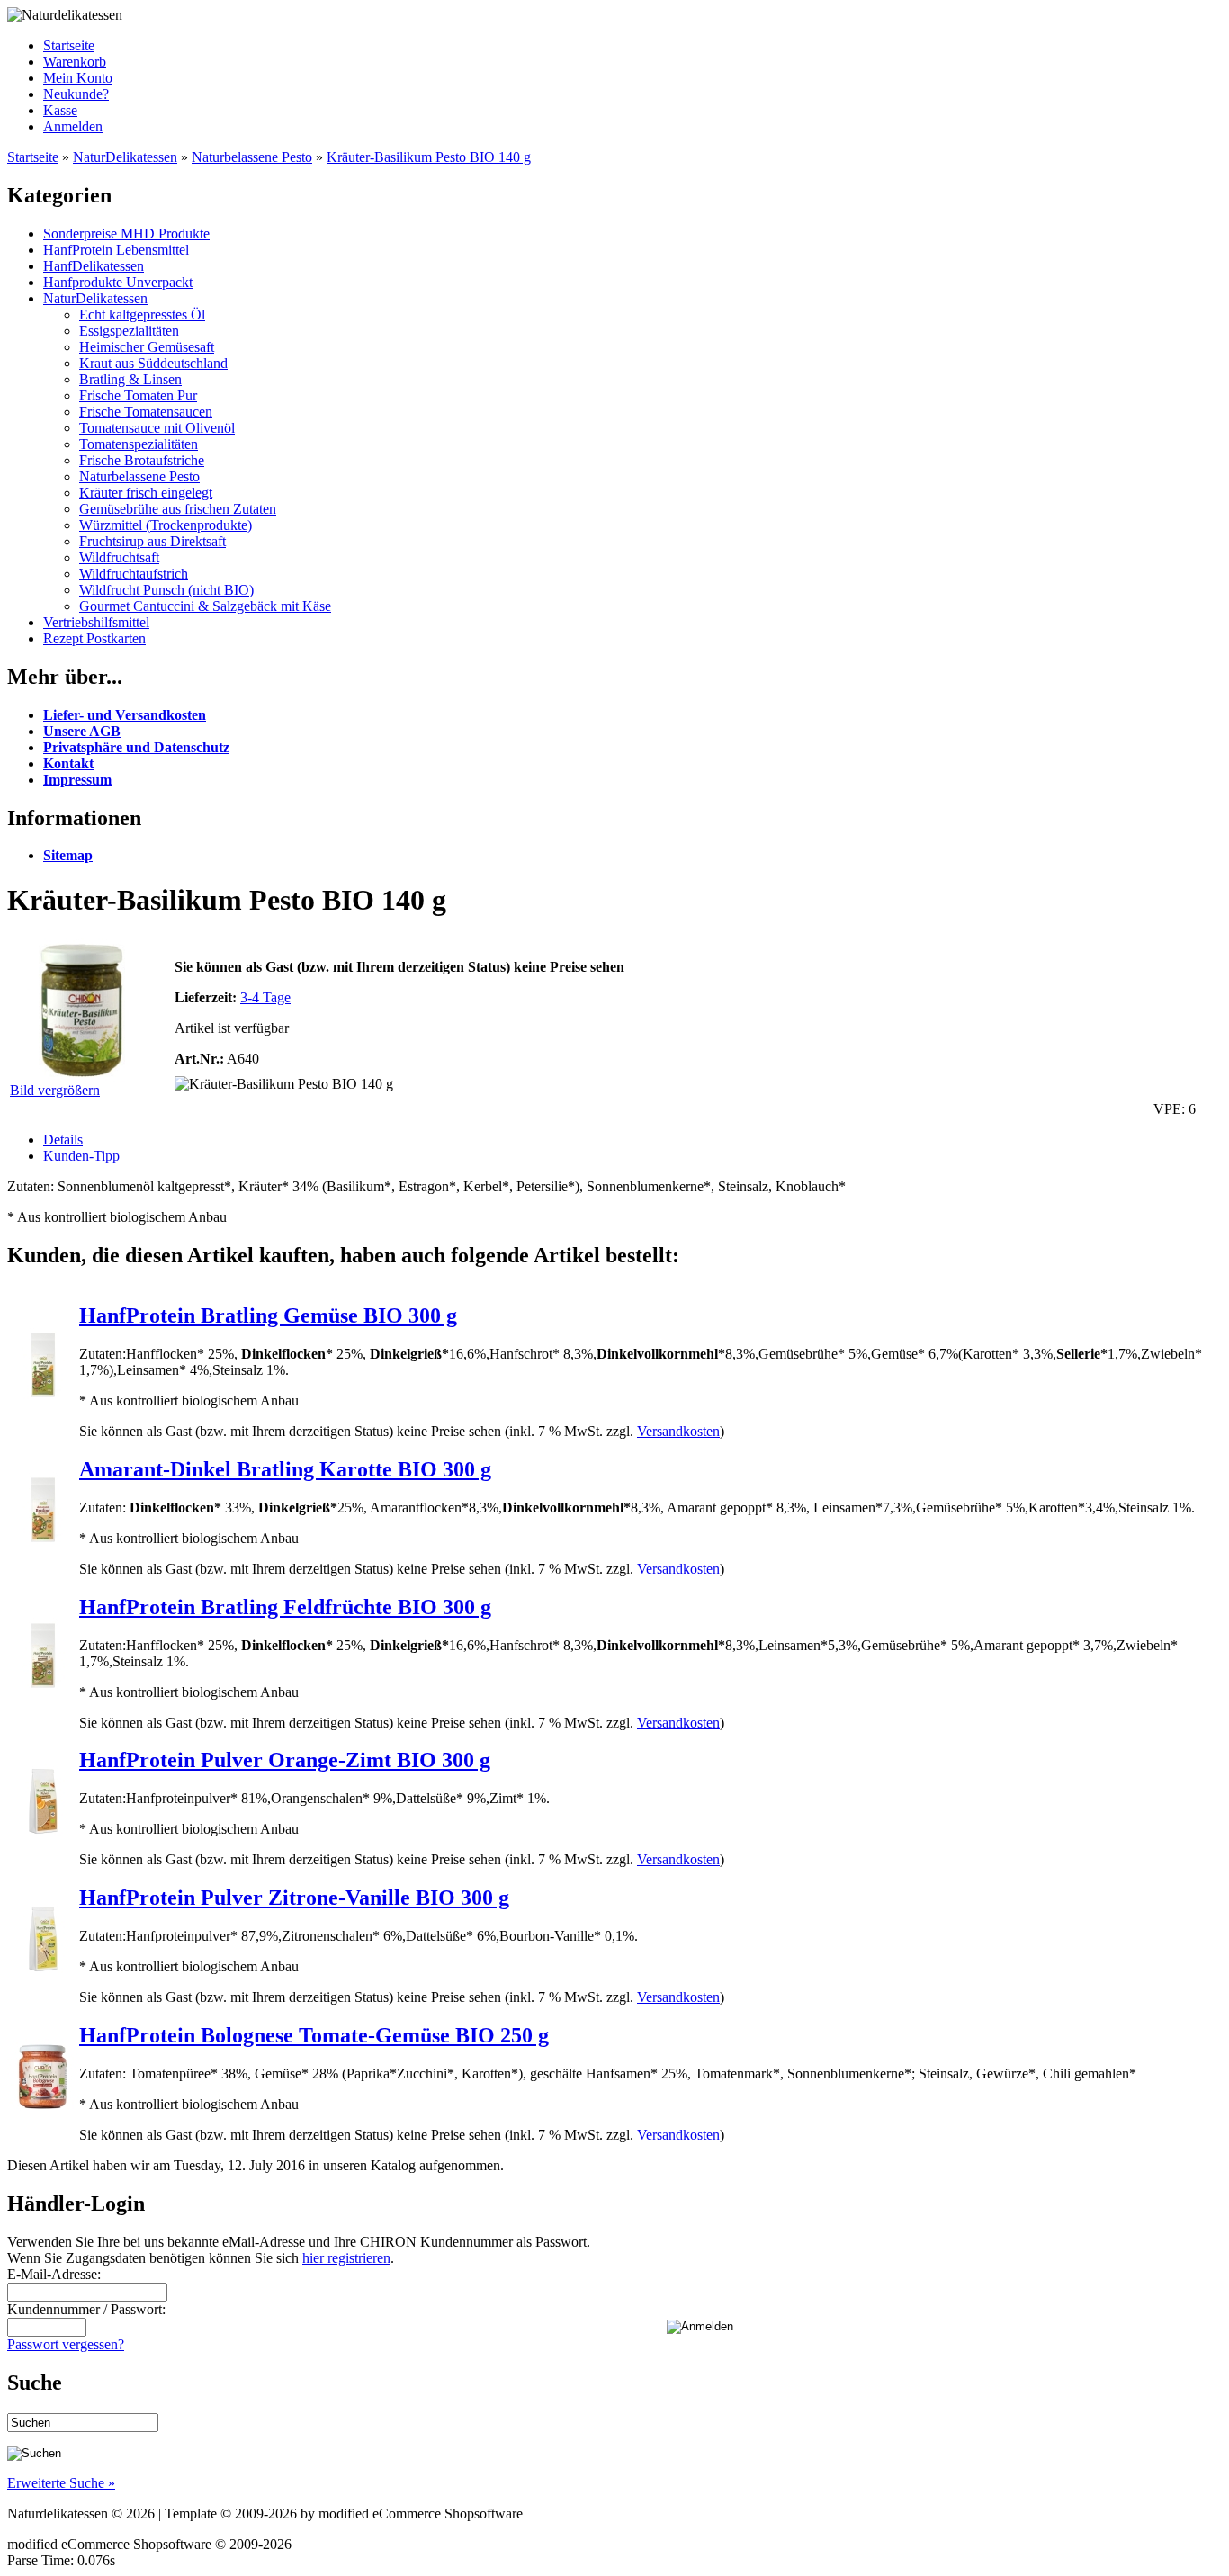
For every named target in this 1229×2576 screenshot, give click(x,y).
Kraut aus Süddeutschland (153, 363)
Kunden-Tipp (81, 1156)
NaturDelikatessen (125, 157)
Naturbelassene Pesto (252, 157)
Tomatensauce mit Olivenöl (157, 428)
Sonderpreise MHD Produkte (126, 233)
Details (63, 1140)
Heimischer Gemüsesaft (147, 347)
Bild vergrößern (55, 1090)
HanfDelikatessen (94, 266)
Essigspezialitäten (129, 331)
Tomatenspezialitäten (139, 444)
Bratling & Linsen (130, 379)
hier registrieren (346, 2258)
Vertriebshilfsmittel (96, 622)
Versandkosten (678, 1431)
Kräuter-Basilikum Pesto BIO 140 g (429, 157)
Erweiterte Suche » (61, 2483)
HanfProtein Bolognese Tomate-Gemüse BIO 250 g (314, 2035)
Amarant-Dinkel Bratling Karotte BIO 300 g (285, 1469)
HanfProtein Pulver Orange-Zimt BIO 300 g (285, 1760)
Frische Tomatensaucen (146, 412)
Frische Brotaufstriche (142, 460)
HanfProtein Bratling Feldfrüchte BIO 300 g (285, 1607)
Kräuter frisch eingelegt (146, 493)
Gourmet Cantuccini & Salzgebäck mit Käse (205, 606)
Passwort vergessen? (66, 2344)
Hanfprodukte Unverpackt (118, 282)
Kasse (60, 110)
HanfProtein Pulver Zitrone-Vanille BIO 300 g (294, 1898)
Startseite (69, 45)
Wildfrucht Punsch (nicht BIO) (166, 590)
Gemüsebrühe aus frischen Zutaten (178, 509)
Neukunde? (76, 94)
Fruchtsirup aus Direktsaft (153, 541)
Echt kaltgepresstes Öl (142, 314)
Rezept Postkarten (94, 638)
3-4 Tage (265, 997)
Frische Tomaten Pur (138, 395)
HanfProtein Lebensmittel (116, 250)
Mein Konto (78, 78)
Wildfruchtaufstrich (134, 574)
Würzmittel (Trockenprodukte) (166, 525)
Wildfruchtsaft (119, 557)
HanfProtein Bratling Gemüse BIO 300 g (268, 1315)
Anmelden (73, 126)
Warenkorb (75, 62)
